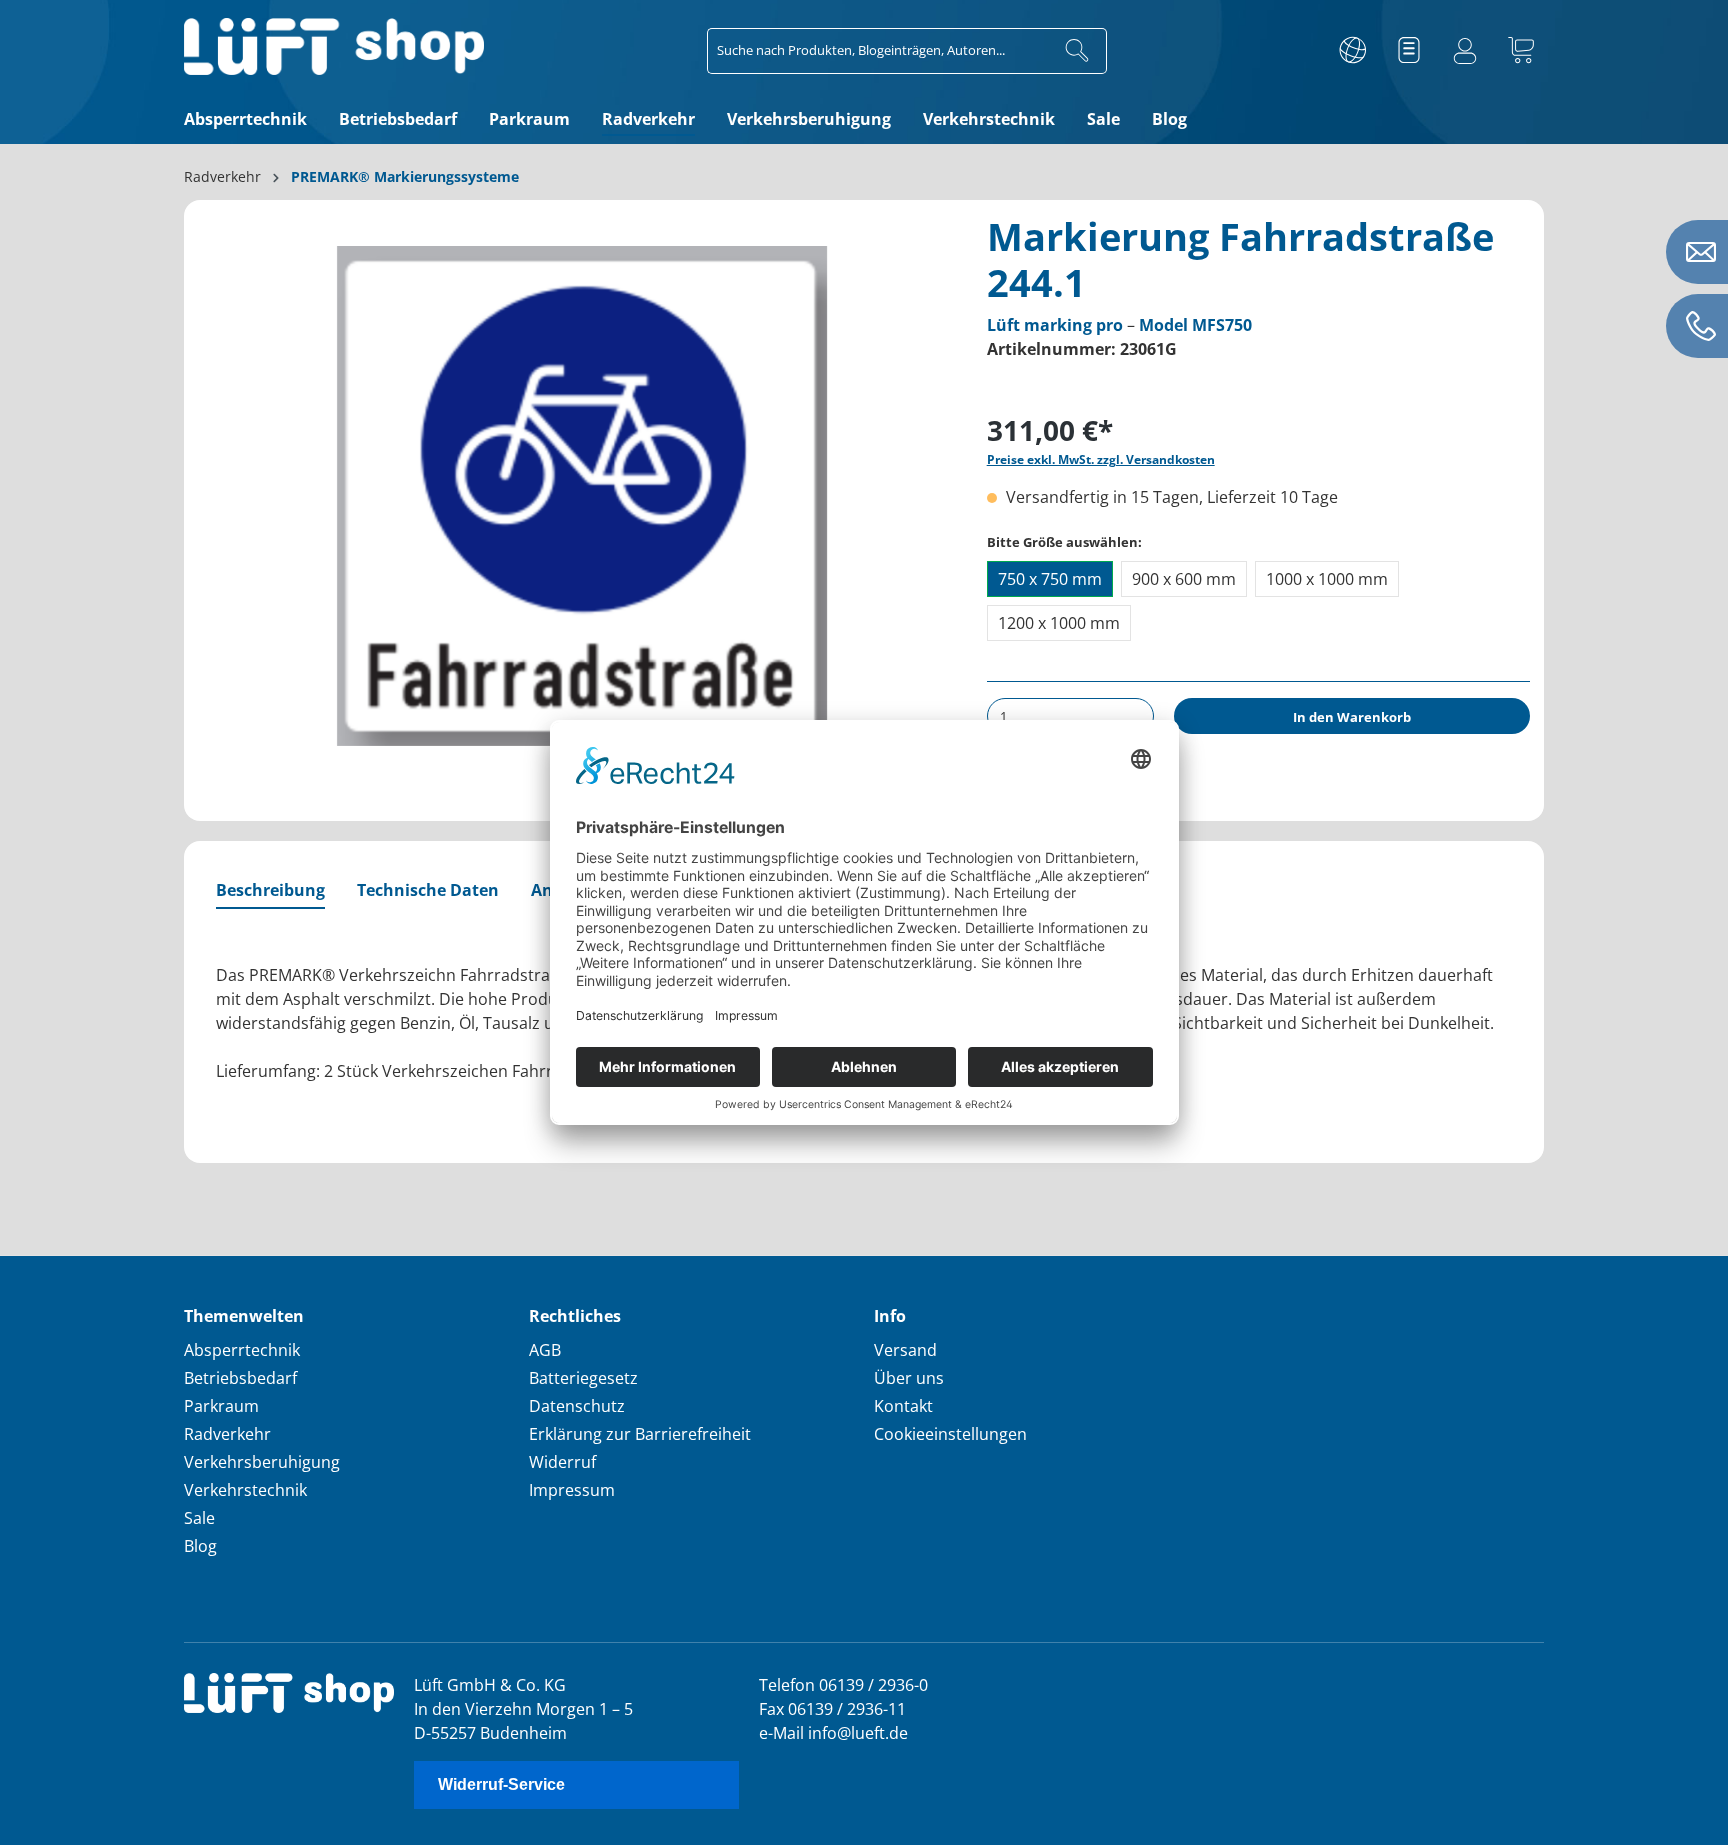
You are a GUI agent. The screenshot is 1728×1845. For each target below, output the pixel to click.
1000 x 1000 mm (1327, 579)
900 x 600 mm (1184, 579)
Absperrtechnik (242, 1350)
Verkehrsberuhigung (262, 1462)
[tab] (270, 891)
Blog (200, 1546)
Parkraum (221, 1406)
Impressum (572, 1490)
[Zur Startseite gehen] (334, 46)
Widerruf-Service (501, 1784)
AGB (545, 1350)
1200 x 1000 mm (1059, 623)
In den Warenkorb (1352, 717)
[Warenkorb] (1521, 51)
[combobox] (878, 51)
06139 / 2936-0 (873, 1685)
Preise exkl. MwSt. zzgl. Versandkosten (1101, 459)
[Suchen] (1077, 51)
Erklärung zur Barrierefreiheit (640, 1434)
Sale (199, 1518)
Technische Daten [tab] (428, 890)
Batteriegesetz (583, 1378)
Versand (905, 1350)
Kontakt (903, 1406)
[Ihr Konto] (1465, 51)
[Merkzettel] (1409, 51)
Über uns (909, 1378)
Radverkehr (227, 1434)
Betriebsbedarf (240, 1378)
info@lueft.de (858, 1733)
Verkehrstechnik (245, 1490)
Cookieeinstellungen (950, 1434)
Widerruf (562, 1462)
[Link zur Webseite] (1353, 51)
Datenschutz (577, 1406)
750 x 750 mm (1050, 579)
